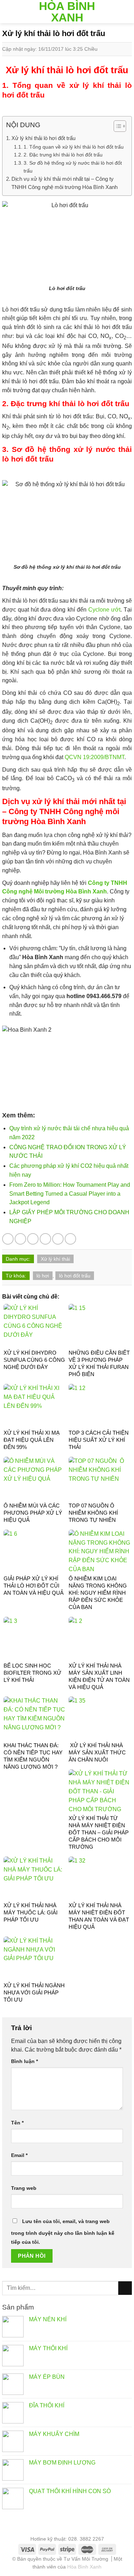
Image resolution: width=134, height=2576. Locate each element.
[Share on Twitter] (33, 1239)
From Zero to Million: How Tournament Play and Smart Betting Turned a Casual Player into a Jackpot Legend (70, 1194)
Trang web (24, 2188)
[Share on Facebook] (20, 1239)
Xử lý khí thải (55, 1259)
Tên (17, 2123)
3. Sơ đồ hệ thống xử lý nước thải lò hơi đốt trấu (73, 167)
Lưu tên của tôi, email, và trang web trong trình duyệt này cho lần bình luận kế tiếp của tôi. (63, 2232)
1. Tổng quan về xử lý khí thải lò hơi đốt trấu (74, 147)
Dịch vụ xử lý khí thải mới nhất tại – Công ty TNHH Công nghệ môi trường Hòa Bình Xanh (64, 183)
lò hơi (43, 1276)
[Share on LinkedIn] (70, 1239)
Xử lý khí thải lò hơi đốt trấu (43, 138)
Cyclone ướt (104, 610)
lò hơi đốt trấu (75, 1276)
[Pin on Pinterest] (58, 1239)
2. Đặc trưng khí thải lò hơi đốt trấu (63, 155)
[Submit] (125, 2288)
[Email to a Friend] (45, 1239)
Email (19, 2155)
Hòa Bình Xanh (67, 12)
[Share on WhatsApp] (8, 1239)
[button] (116, 127)
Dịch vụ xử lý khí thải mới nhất (59, 801)
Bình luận (24, 2061)
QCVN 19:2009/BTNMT (95, 757)
